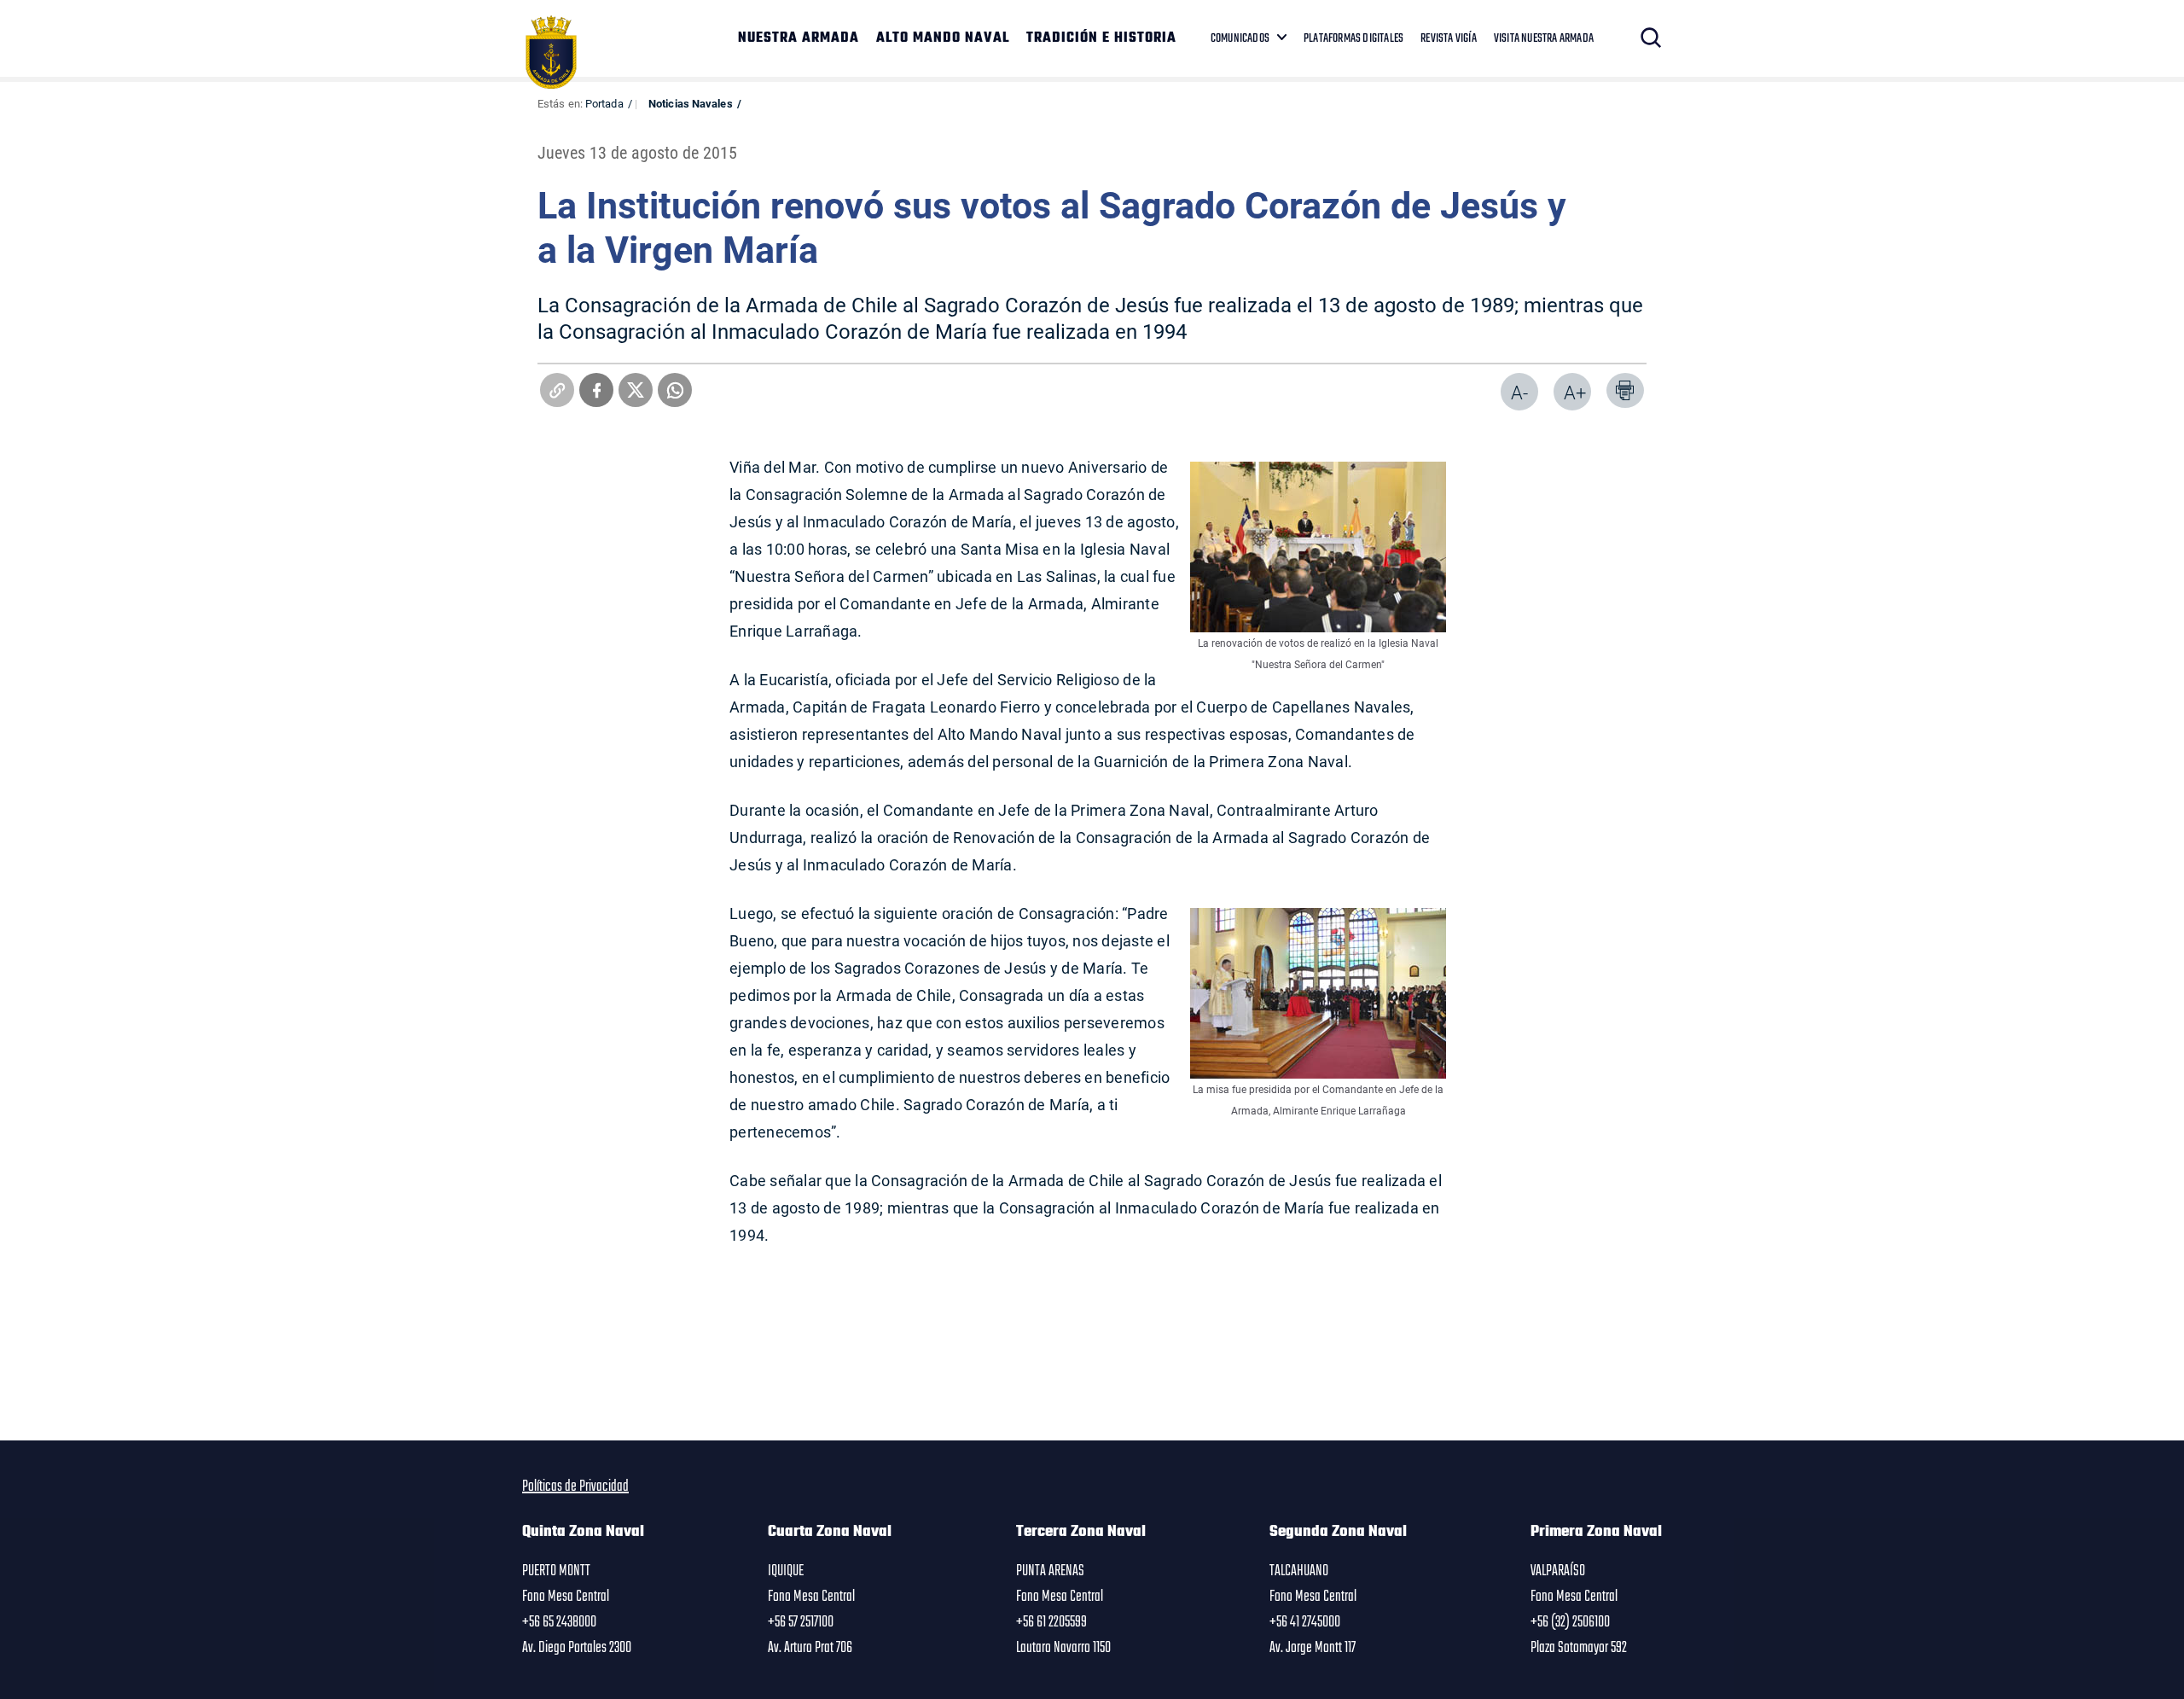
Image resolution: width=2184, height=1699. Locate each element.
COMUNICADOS (1240, 38)
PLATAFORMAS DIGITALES (1353, 38)
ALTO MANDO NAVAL (943, 38)
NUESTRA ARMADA (799, 38)
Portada (604, 103)
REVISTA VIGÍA (1449, 38)
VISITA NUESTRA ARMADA (1544, 38)
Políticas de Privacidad (575, 1487)
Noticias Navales (691, 103)
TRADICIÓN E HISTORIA (1101, 38)
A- (1519, 392)
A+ (1575, 392)
